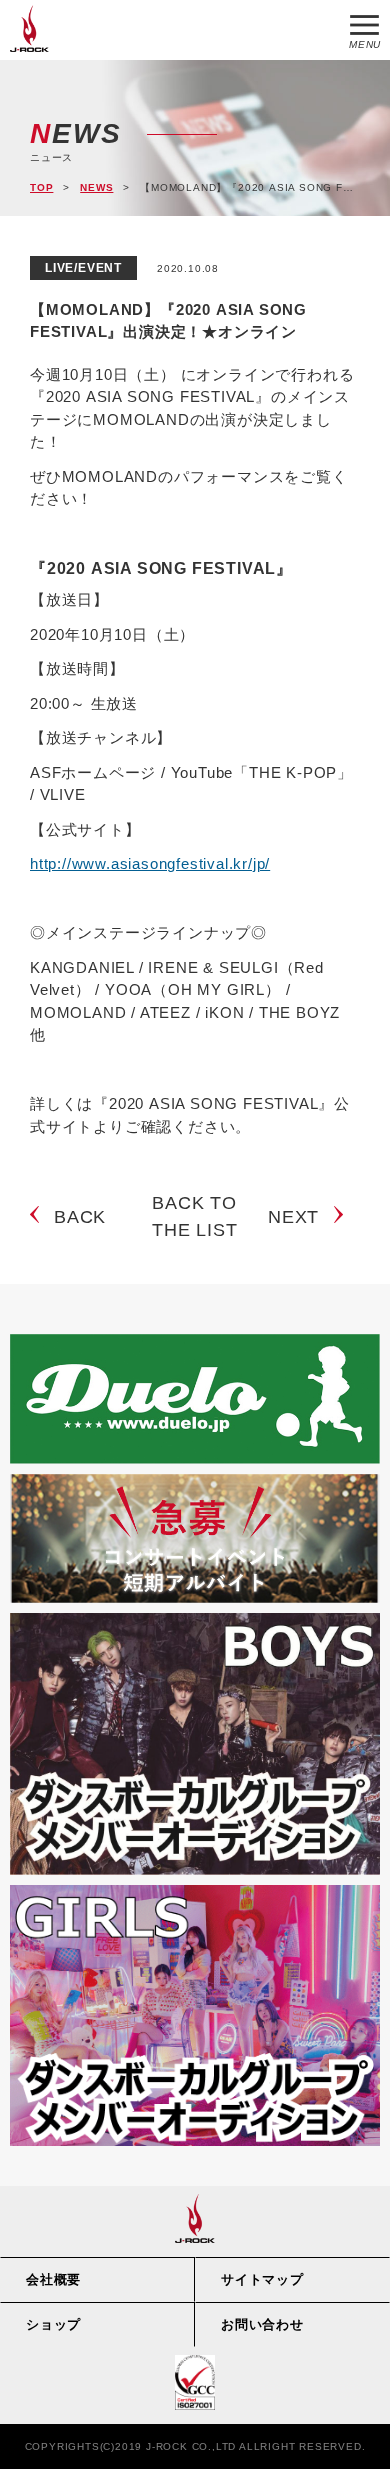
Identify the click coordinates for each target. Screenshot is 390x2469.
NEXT (293, 1217)
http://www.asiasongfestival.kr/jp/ (150, 863)
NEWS (96, 187)
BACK (80, 1217)
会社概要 (53, 2279)
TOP (41, 187)
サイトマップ (262, 2279)
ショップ (53, 2324)
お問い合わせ (262, 2324)
